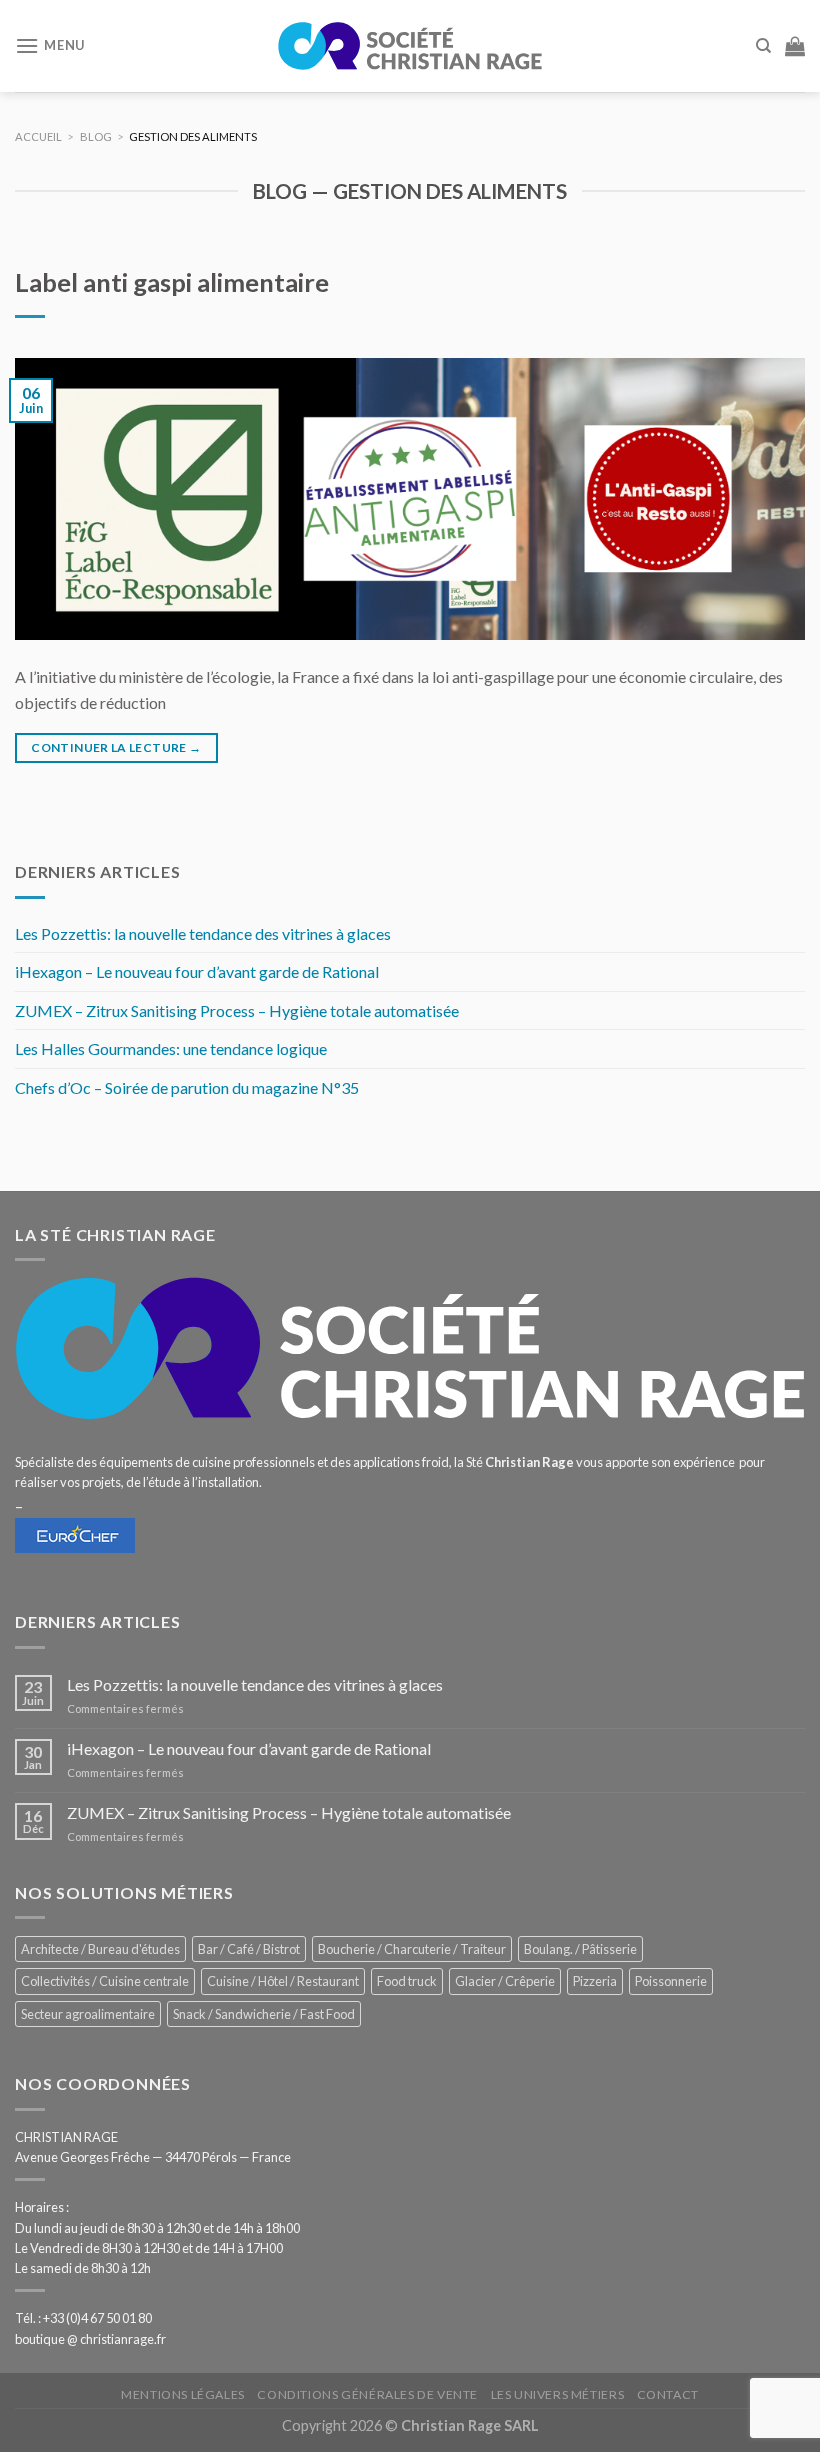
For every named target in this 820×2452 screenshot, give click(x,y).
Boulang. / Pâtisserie (580, 1949)
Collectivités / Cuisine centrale (105, 1981)
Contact (668, 2394)
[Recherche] (763, 46)
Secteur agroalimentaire (88, 2014)
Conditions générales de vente (367, 2394)
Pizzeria (595, 1981)
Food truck (407, 1981)
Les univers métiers (558, 2394)
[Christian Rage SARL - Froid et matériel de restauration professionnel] (410, 46)
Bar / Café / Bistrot (249, 1949)
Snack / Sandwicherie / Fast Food (264, 2014)
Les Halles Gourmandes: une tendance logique (171, 1048)
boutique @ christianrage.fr (90, 2339)
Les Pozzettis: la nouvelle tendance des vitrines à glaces (203, 933)
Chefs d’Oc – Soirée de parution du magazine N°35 (187, 1087)
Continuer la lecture (116, 747)
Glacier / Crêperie (505, 1981)
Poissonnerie (671, 1981)
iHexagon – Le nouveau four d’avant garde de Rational (197, 971)
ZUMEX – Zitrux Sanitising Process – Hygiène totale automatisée (237, 1010)
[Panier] (795, 46)
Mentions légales (183, 2394)
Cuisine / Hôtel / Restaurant (283, 1981)
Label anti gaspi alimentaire (172, 282)
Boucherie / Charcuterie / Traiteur (412, 1949)
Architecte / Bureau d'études (100, 1949)
